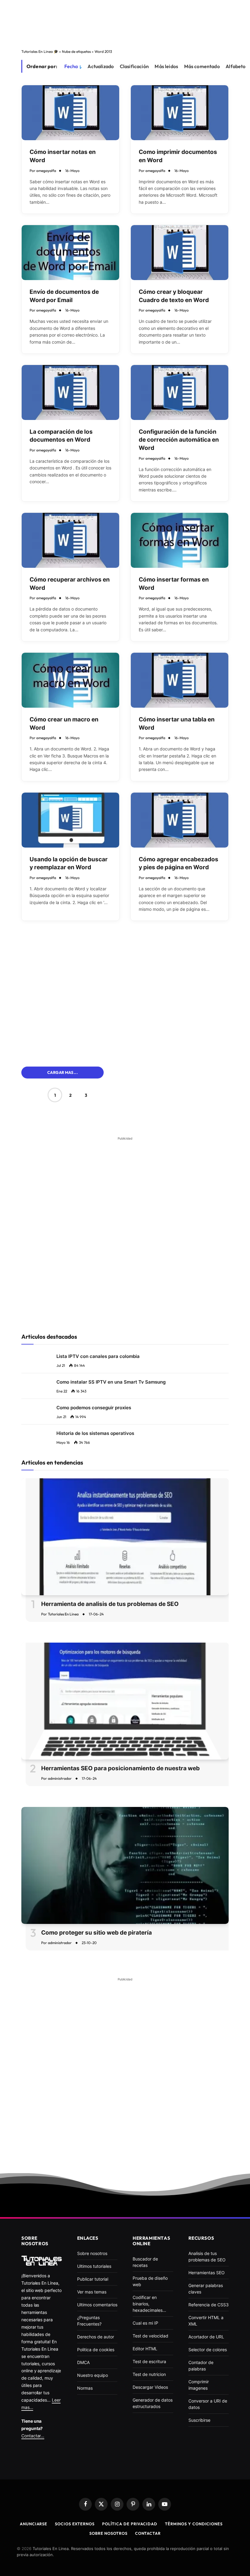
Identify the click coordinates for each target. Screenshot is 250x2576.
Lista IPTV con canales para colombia (98, 1356)
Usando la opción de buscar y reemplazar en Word (69, 863)
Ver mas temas (92, 2292)
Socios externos (75, 2524)
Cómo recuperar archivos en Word (70, 584)
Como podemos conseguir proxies (94, 1408)
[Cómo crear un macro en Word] (70, 680)
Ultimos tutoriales (94, 2266)
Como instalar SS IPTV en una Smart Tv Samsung (111, 1382)
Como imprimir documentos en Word (178, 156)
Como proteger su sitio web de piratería (96, 1933)
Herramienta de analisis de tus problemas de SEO (110, 1604)
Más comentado (202, 66)
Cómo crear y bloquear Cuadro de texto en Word (174, 296)
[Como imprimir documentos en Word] (180, 113)
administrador (60, 1778)
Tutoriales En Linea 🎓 (40, 51)
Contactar (148, 2533)
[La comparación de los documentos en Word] (70, 392)
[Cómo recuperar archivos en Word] (70, 540)
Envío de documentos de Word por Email (64, 296)
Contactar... (33, 2436)
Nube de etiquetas (76, 51)
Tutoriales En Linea (63, 1614)
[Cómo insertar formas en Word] (180, 540)
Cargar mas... (62, 1072)
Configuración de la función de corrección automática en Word (179, 440)
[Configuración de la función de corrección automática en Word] (180, 392)
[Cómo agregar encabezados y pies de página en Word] (180, 820)
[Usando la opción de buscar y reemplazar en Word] (70, 820)
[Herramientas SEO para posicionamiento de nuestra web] (125, 1701)
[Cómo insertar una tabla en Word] (180, 680)
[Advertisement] (125, 23)
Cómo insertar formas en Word (174, 584)
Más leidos (166, 66)
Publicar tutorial (93, 2279)
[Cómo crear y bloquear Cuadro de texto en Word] (180, 253)
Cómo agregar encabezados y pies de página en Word (179, 863)
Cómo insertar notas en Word (63, 156)
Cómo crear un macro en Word (64, 724)
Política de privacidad (130, 2524)
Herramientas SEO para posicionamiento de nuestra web (120, 1768)
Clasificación (134, 66)
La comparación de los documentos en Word (61, 436)
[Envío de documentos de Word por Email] (70, 253)
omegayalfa (46, 171)
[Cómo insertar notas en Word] (70, 113)
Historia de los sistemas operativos (95, 1433)
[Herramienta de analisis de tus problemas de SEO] (125, 1537)
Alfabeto (236, 66)
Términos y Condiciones (194, 2524)
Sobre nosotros (108, 2533)
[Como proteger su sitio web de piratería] (125, 1865)
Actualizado (101, 66)
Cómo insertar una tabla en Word (177, 724)
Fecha (71, 66)
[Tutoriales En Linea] (42, 2260)
